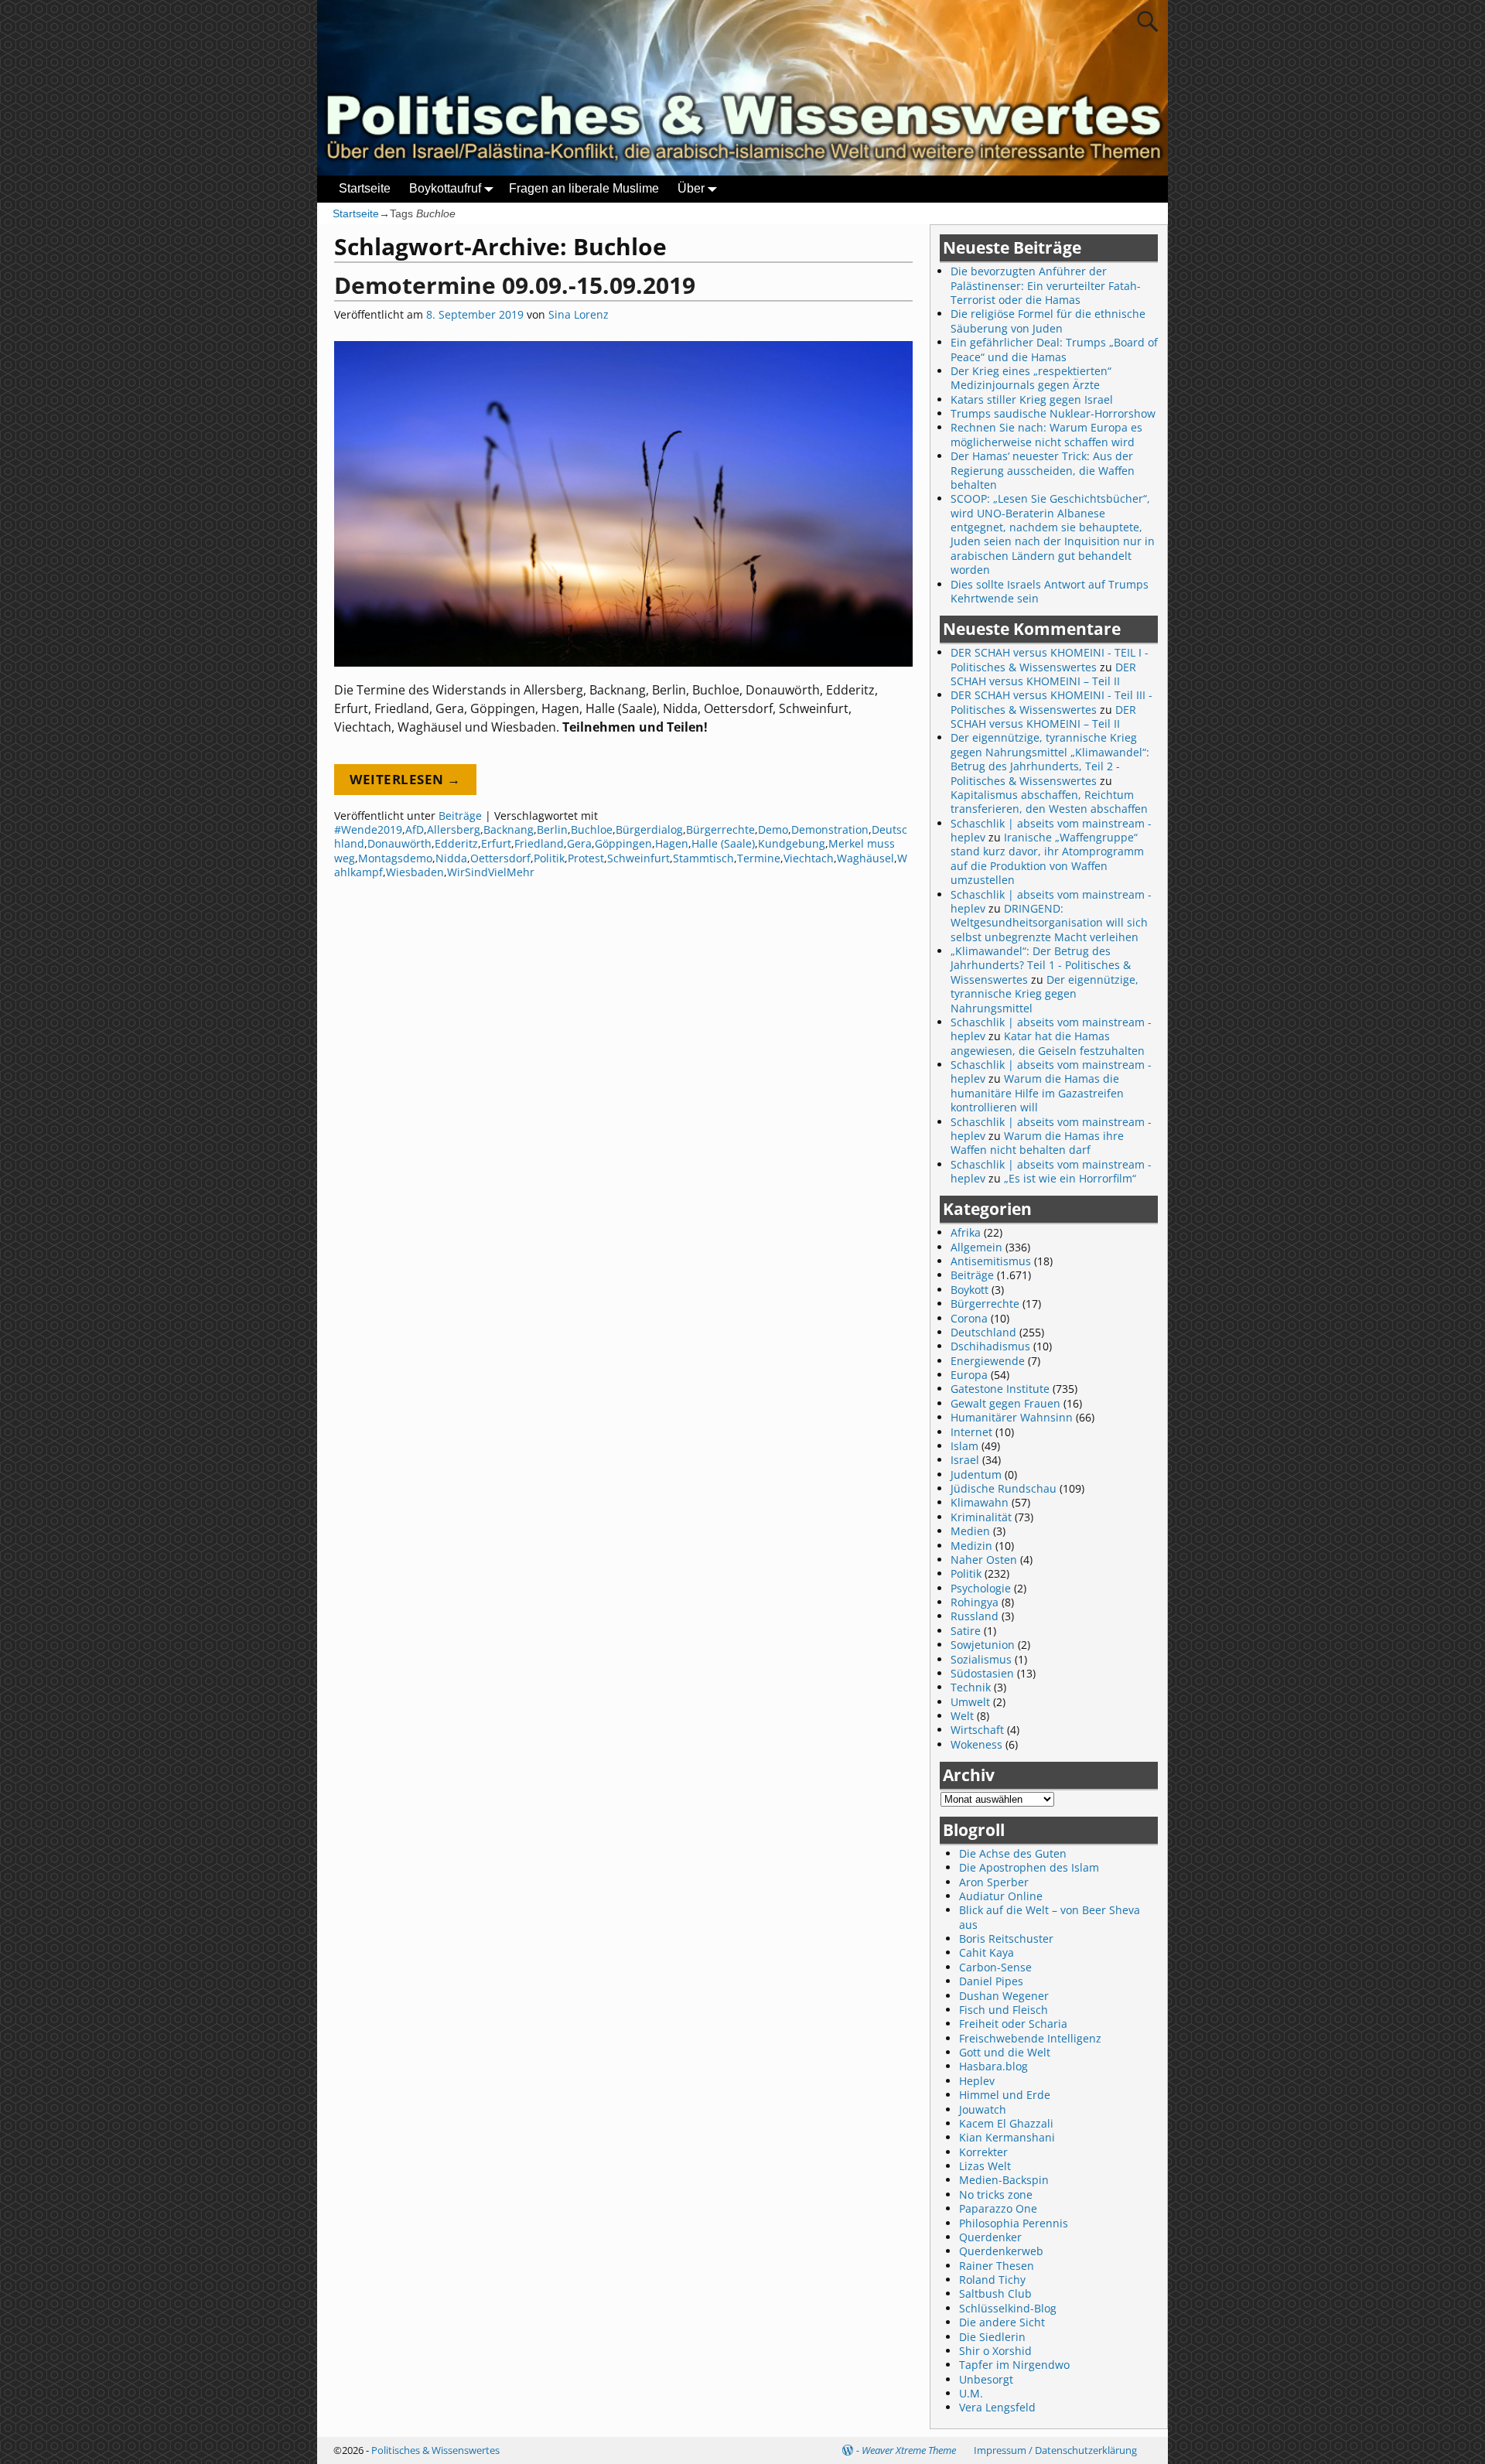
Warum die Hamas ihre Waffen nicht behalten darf (1037, 1143)
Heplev (977, 2081)
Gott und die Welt (1005, 2052)
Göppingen (623, 843)
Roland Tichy (992, 2280)
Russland (975, 1616)
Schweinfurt (638, 858)
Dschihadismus (990, 1346)
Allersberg (454, 829)
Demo (773, 829)
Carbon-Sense (995, 1967)
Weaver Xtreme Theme (909, 2450)
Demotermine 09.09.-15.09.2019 (515, 285)
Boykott (970, 1290)
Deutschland (983, 1332)
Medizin (971, 1546)
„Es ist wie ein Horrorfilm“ (1070, 1178)
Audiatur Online (1001, 1896)
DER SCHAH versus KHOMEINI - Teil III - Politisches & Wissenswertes (1051, 702)
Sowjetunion (983, 1645)
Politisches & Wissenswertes (435, 2450)
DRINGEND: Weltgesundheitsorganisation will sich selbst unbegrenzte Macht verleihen (1049, 923)
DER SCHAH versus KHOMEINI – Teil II (1043, 674)
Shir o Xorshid (995, 2351)
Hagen (672, 843)
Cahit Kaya (987, 1952)
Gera (579, 843)
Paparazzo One (998, 2208)
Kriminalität (981, 1517)
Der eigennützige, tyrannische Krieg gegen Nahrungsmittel (1045, 994)
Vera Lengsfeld (997, 2407)
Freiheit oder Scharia (1013, 2024)
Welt (962, 1716)
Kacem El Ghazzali (1006, 2123)
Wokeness (976, 1744)
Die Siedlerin (992, 2337)
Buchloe (592, 829)
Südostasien (982, 1673)
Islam (964, 1446)
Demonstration (830, 829)
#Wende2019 (368, 829)
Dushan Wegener (1004, 1996)
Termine (759, 858)
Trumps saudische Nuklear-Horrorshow (1053, 413)
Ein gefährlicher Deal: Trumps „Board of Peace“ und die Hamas (1054, 349)
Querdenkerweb (1001, 2251)
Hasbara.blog (993, 2066)
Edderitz (456, 843)
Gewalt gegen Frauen (1005, 1403)
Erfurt (496, 843)
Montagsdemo (395, 858)
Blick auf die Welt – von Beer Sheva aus (1050, 1917)
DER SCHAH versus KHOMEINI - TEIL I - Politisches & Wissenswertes (1050, 659)
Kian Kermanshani (1007, 2137)
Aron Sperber (994, 1882)
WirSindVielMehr (491, 872)
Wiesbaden (415, 872)
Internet (971, 1432)
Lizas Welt (985, 2166)
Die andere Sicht (1002, 2322)
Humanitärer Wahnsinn (1012, 1417)
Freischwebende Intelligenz (1030, 2038)
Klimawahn (980, 1502)
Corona (969, 1318)
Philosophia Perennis (1014, 2223)
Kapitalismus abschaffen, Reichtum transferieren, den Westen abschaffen (1049, 802)
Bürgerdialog (649, 829)
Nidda (451, 858)
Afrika (966, 1232)
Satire (966, 1631)
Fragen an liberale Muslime (584, 188)
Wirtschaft (977, 1730)
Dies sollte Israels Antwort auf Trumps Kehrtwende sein (1050, 591)
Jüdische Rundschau (1004, 1488)
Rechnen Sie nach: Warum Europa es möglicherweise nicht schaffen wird (1046, 434)
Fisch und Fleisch (1004, 2010)
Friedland (539, 843)
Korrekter (983, 2152)
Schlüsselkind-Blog (1008, 2308)
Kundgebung (792, 843)
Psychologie (981, 1588)
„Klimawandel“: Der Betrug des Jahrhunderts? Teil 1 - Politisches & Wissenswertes (1041, 965)
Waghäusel (865, 858)
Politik (549, 858)
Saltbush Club (995, 2293)
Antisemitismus (991, 1261)
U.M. (971, 2393)
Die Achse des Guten (1013, 1853)
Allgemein (976, 1247)
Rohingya (975, 1602)
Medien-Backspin (1004, 2180)
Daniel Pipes (991, 1981)
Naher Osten (984, 1560)
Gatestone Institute (1000, 1389)
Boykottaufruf (445, 188)
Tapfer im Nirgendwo (1014, 2365)
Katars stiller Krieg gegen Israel (1032, 399)
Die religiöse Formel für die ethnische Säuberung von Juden (1048, 321)
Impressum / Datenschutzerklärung (1055, 2450)
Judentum (976, 1474)
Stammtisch (703, 858)
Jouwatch (983, 2109)
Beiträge (460, 816)
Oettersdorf (500, 858)
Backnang (509, 829)
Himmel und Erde (1005, 2095)
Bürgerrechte (720, 829)
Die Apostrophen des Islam (1029, 1867)
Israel (965, 1460)
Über (691, 188)
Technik (971, 1687)
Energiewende (988, 1361)
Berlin (552, 829)
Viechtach (809, 858)
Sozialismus (981, 1659)
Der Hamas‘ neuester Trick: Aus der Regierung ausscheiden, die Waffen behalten (1043, 470)
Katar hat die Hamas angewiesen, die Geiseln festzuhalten (1048, 1043)
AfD (415, 829)
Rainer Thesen (997, 2266)
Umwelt (970, 1702)
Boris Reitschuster (1006, 1938)
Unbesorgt (986, 2379)
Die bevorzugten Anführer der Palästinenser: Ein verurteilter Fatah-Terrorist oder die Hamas (1046, 285)
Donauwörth (399, 843)
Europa (969, 1375)
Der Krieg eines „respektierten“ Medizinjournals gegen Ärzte (1031, 378)
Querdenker (990, 2237)
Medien (970, 1531)
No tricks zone (996, 2194)
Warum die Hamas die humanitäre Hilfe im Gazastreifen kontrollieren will (1037, 1093)
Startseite (365, 188)
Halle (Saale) (723, 843)
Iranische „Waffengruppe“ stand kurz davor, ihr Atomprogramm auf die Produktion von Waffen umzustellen (1047, 858)
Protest (586, 858)
